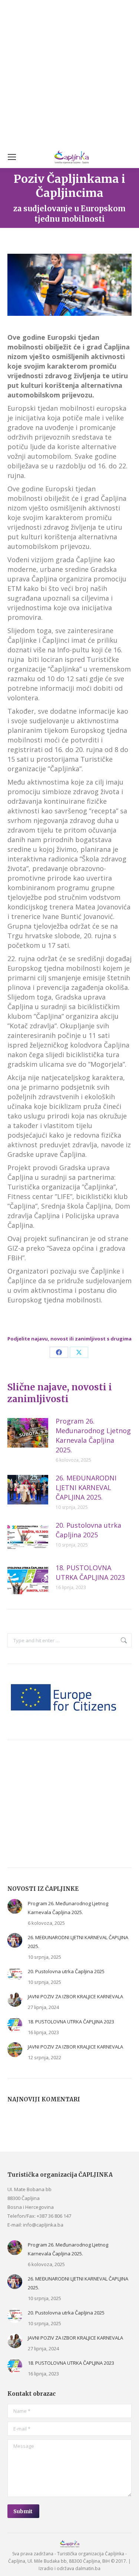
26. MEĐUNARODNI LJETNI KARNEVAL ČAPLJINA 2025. (86, 1487)
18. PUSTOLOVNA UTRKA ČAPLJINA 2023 (90, 1572)
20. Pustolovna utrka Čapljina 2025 (88, 1530)
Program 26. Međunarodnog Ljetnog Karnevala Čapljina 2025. (93, 1435)
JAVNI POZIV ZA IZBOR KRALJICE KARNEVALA (75, 1996)
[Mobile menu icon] (12, 157)
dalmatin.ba (88, 2568)
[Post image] (28, 1433)
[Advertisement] (69, 73)
